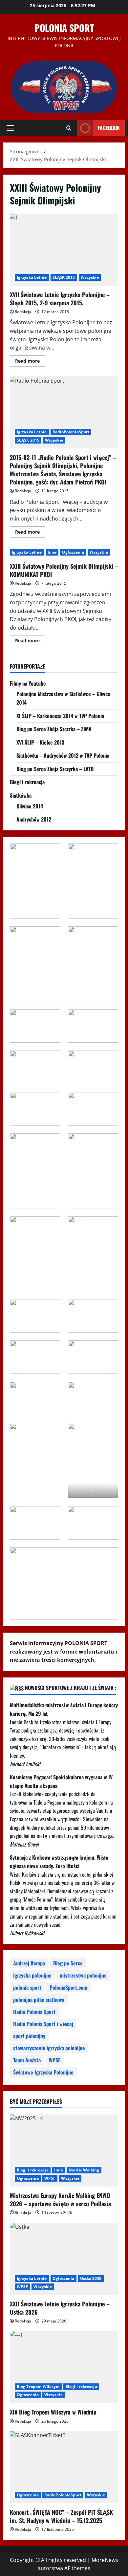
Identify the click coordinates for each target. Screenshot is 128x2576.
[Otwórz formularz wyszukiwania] (69, 128)
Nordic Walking (84, 2170)
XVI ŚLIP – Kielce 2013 (40, 742)
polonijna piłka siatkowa (39, 1999)
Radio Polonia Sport (34, 2012)
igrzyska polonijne (32, 1975)
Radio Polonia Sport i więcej (43, 2024)
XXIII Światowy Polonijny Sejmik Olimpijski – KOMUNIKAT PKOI (64, 570)
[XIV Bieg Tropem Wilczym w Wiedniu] (64, 2367)
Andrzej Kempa (29, 1963)
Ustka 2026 (91, 2278)
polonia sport (27, 1987)
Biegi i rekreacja (27, 782)
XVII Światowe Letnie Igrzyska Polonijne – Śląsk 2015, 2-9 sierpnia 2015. (64, 250)
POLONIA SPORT (64, 28)
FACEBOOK (109, 128)
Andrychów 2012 (34, 819)
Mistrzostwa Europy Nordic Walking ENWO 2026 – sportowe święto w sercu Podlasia (60, 2199)
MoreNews (105, 2560)
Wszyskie (90, 277)
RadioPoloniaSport (71, 432)
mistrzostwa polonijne (83, 1975)
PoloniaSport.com (68, 1987)
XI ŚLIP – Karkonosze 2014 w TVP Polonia (60, 716)
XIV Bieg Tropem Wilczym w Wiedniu (53, 2412)
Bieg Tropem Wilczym (38, 2387)
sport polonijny (29, 2036)
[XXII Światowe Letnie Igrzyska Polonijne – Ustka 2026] (64, 2259)
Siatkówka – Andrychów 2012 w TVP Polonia (63, 755)
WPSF (55, 2060)
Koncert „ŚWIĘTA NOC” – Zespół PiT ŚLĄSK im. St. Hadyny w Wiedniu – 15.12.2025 (61, 2516)
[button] (10, 128)
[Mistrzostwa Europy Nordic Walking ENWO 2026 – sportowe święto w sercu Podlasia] (64, 2150)
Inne (52, 552)
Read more (30, 362)
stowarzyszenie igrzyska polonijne (49, 2048)
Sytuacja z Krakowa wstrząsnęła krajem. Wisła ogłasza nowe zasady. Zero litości (59, 1862)
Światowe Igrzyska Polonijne (43, 2072)
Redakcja (23, 312)
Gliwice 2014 (30, 806)
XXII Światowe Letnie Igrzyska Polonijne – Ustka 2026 (60, 2308)
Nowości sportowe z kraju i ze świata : (71, 1688)
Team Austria (27, 2060)
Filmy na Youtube (28, 683)
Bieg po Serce (68, 1963)
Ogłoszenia (73, 552)
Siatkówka (21, 795)
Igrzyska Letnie (32, 277)
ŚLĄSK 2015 (64, 277)
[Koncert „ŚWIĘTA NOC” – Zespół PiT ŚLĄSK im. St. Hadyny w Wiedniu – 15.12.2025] (64, 2467)
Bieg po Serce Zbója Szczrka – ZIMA (54, 729)
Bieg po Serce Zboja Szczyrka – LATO (55, 769)
